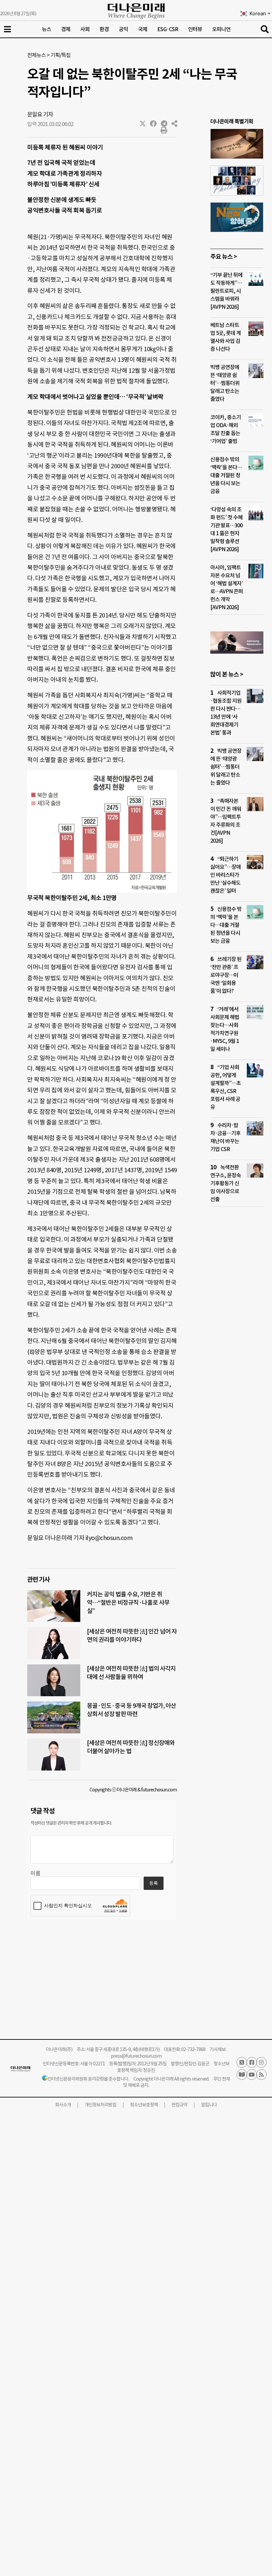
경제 (66, 29)
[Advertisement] (237, 1339)
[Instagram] (261, 2062)
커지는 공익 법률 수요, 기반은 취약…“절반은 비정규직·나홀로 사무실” (128, 1603)
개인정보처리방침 (101, 2105)
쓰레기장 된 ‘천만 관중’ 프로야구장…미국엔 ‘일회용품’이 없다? (226, 975)
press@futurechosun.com (136, 2056)
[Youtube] (252, 2075)
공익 (123, 29)
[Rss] (261, 2075)
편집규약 (179, 2105)
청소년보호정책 (144, 2105)
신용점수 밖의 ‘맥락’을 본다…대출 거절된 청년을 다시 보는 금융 (226, 475)
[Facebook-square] (252, 2062)
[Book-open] (242, 2075)
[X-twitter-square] (242, 2062)
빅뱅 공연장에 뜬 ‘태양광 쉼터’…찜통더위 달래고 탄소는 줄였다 (225, 383)
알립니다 (209, 2105)
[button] (143, 124)
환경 (104, 29)
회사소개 (63, 2105)
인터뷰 (195, 29)
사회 (85, 29)
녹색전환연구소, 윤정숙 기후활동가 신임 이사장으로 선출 (226, 1183)
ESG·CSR (168, 29)
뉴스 (46, 29)
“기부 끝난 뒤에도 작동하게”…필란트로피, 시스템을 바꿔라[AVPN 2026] (226, 291)
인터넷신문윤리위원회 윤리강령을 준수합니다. (88, 2079)
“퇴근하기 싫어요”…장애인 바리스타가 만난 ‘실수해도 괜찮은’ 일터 (226, 875)
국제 (143, 29)
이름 (35, 1873)
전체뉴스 (36, 55)
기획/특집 (61, 55)
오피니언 (221, 29)
